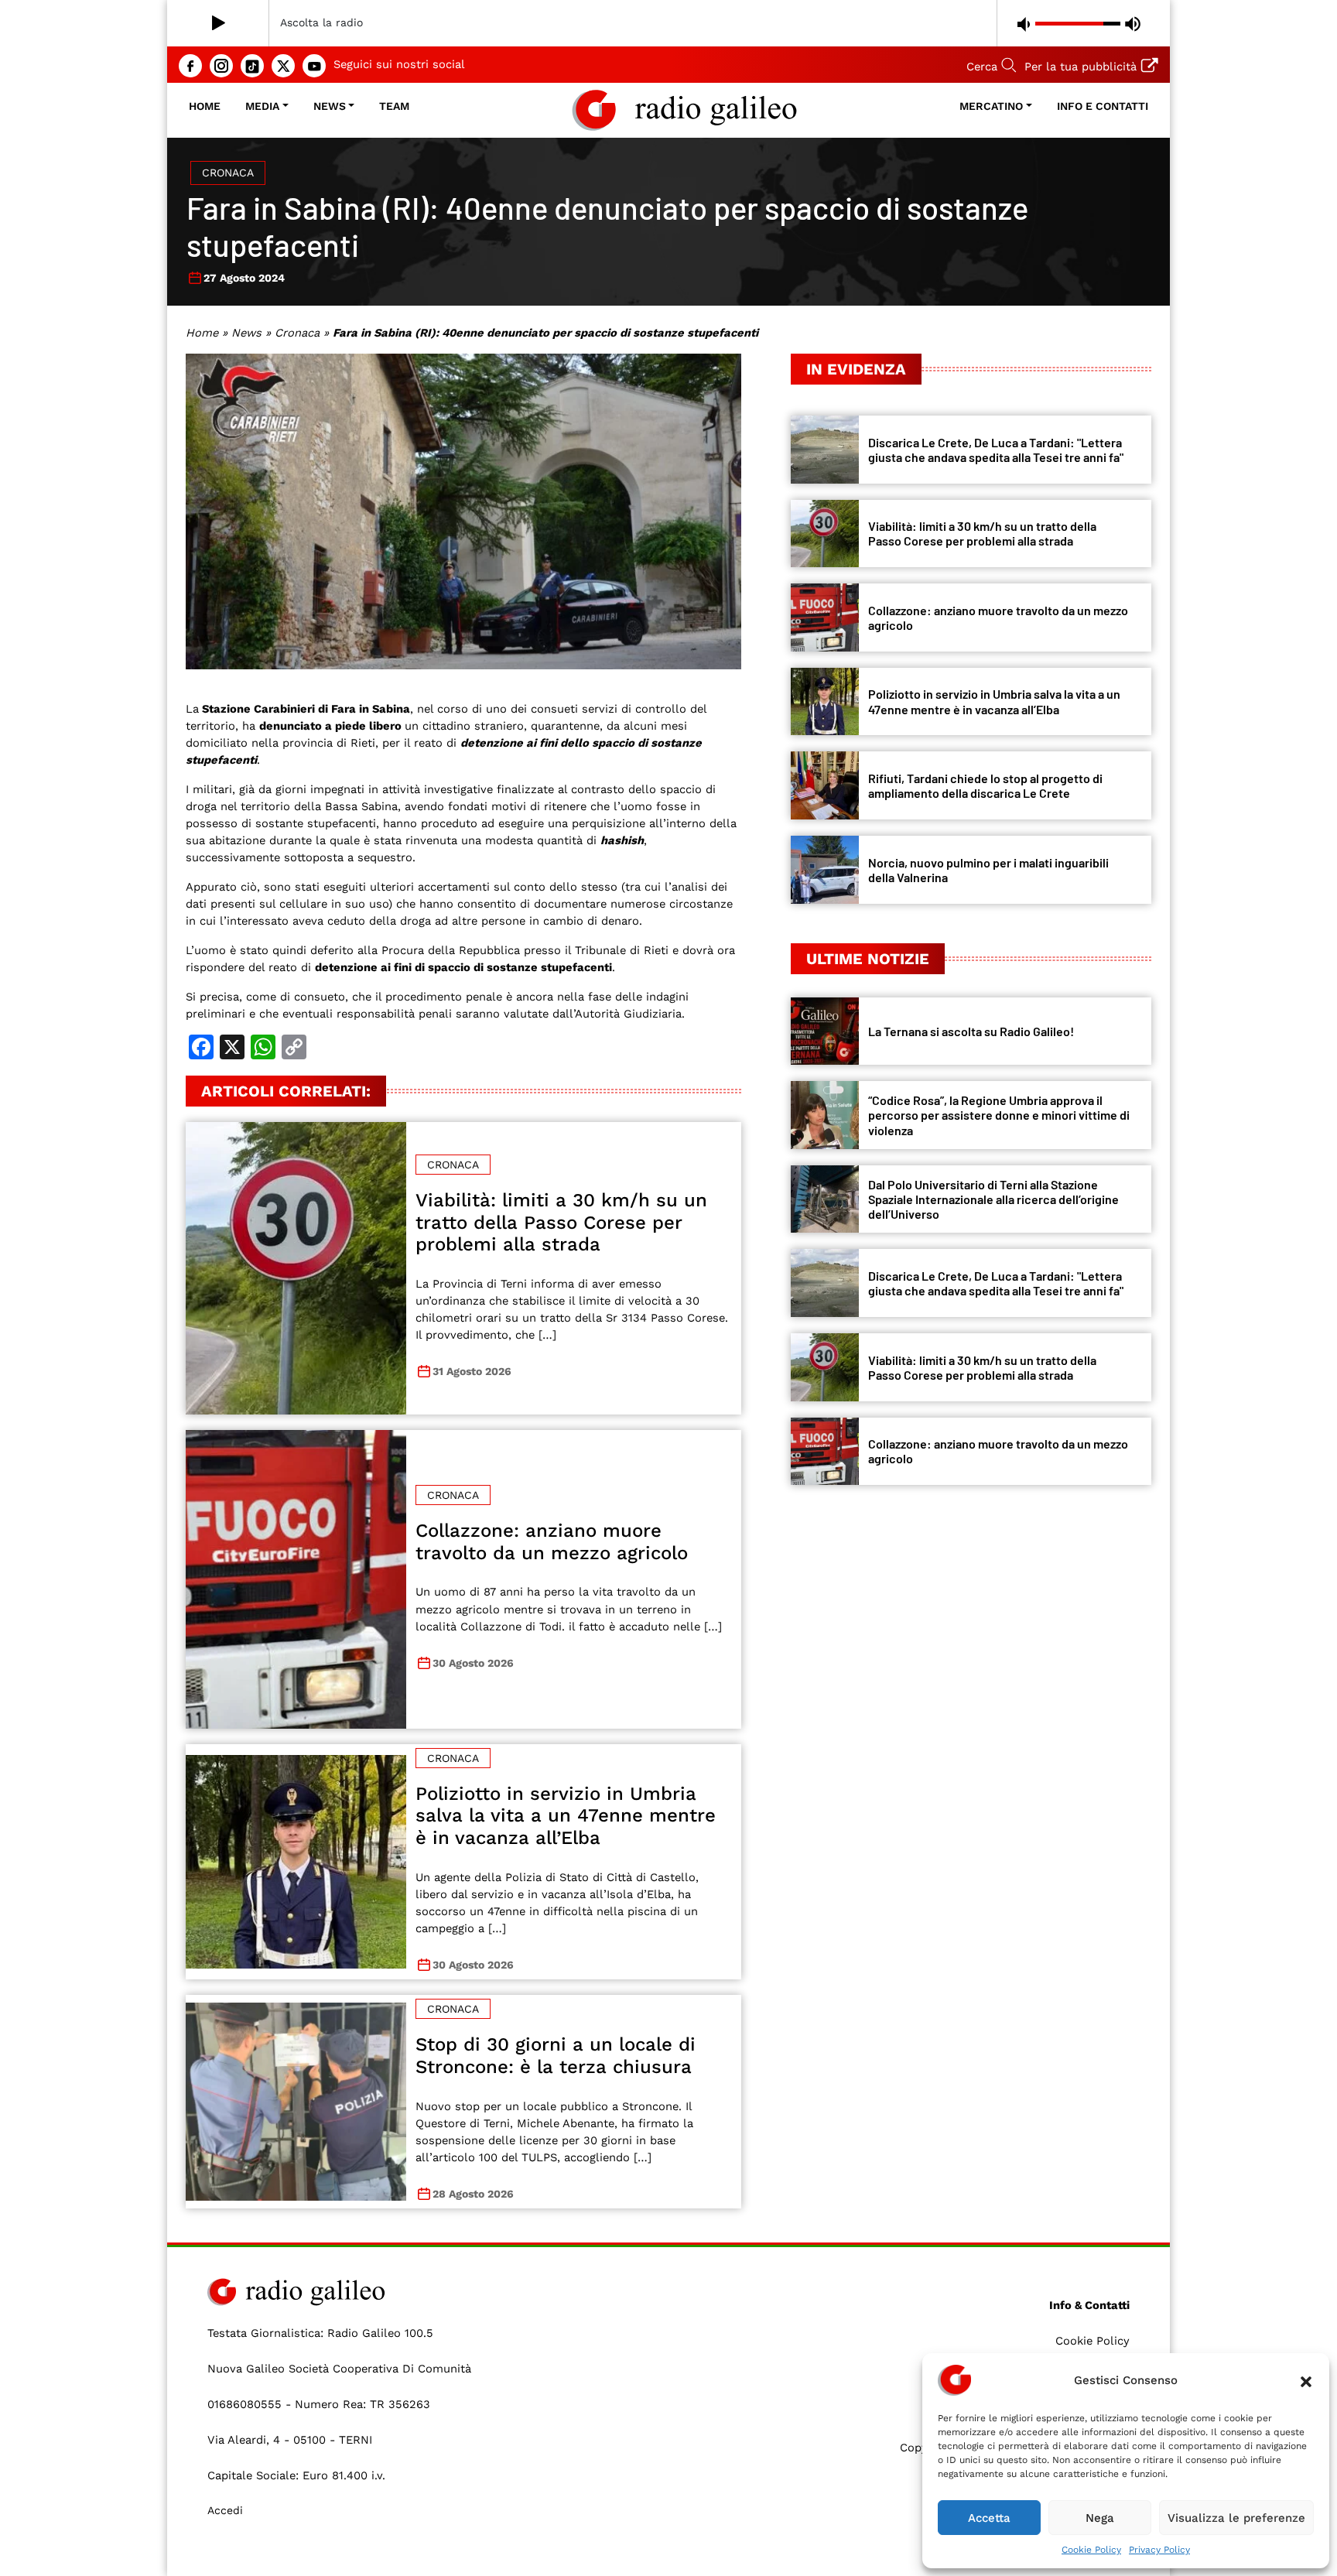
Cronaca (228, 173)
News (330, 106)
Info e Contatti (1103, 106)
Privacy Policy (1159, 2550)
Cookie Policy (1091, 2550)
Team (394, 106)
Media (262, 106)
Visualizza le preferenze (1236, 2518)
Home (205, 106)
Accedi (225, 2510)
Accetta (989, 2518)
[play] (219, 23)
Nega (1100, 2518)
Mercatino (991, 106)
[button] (1306, 2380)
